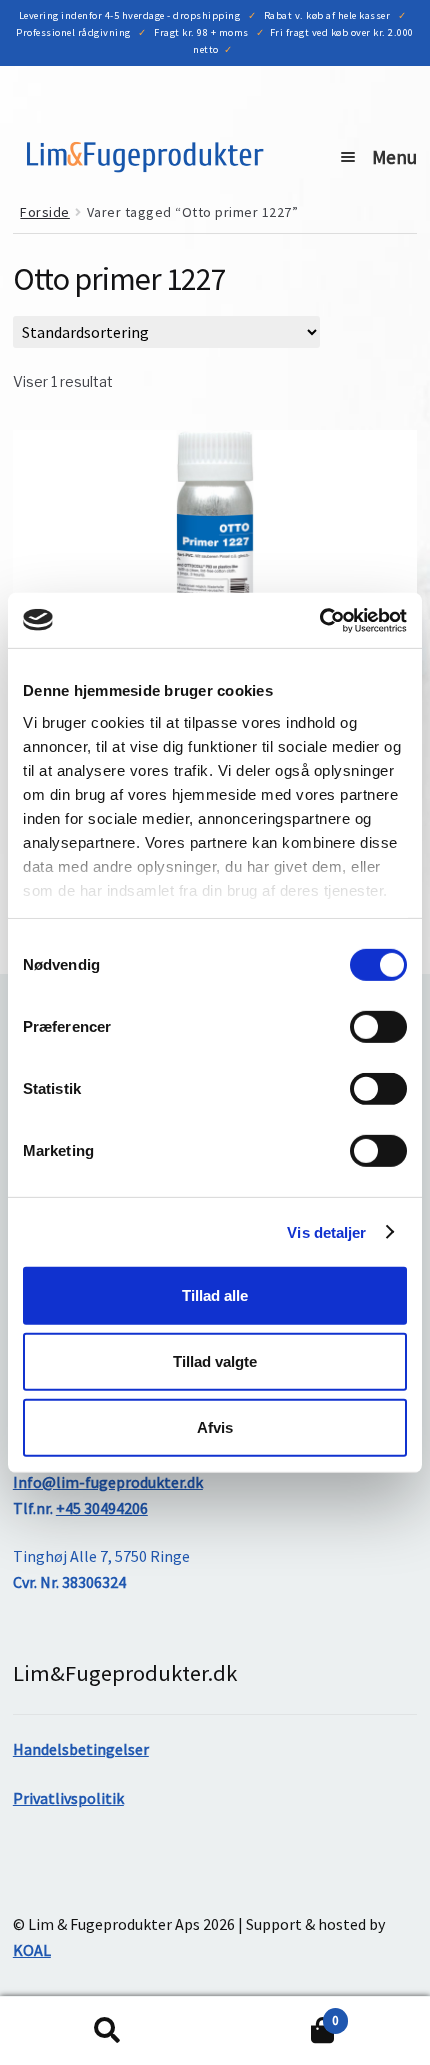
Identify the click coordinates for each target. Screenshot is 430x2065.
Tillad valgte (215, 1361)
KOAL (32, 1950)
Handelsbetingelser (81, 1749)
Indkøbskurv (276, 2013)
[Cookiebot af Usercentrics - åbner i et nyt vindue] (319, 620)
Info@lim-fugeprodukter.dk (108, 1482)
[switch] (378, 1027)
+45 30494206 (102, 1508)
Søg (107, 2031)
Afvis (215, 1426)
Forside (45, 212)
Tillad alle (215, 1295)
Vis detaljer (326, 1231)
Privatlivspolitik (68, 1798)
